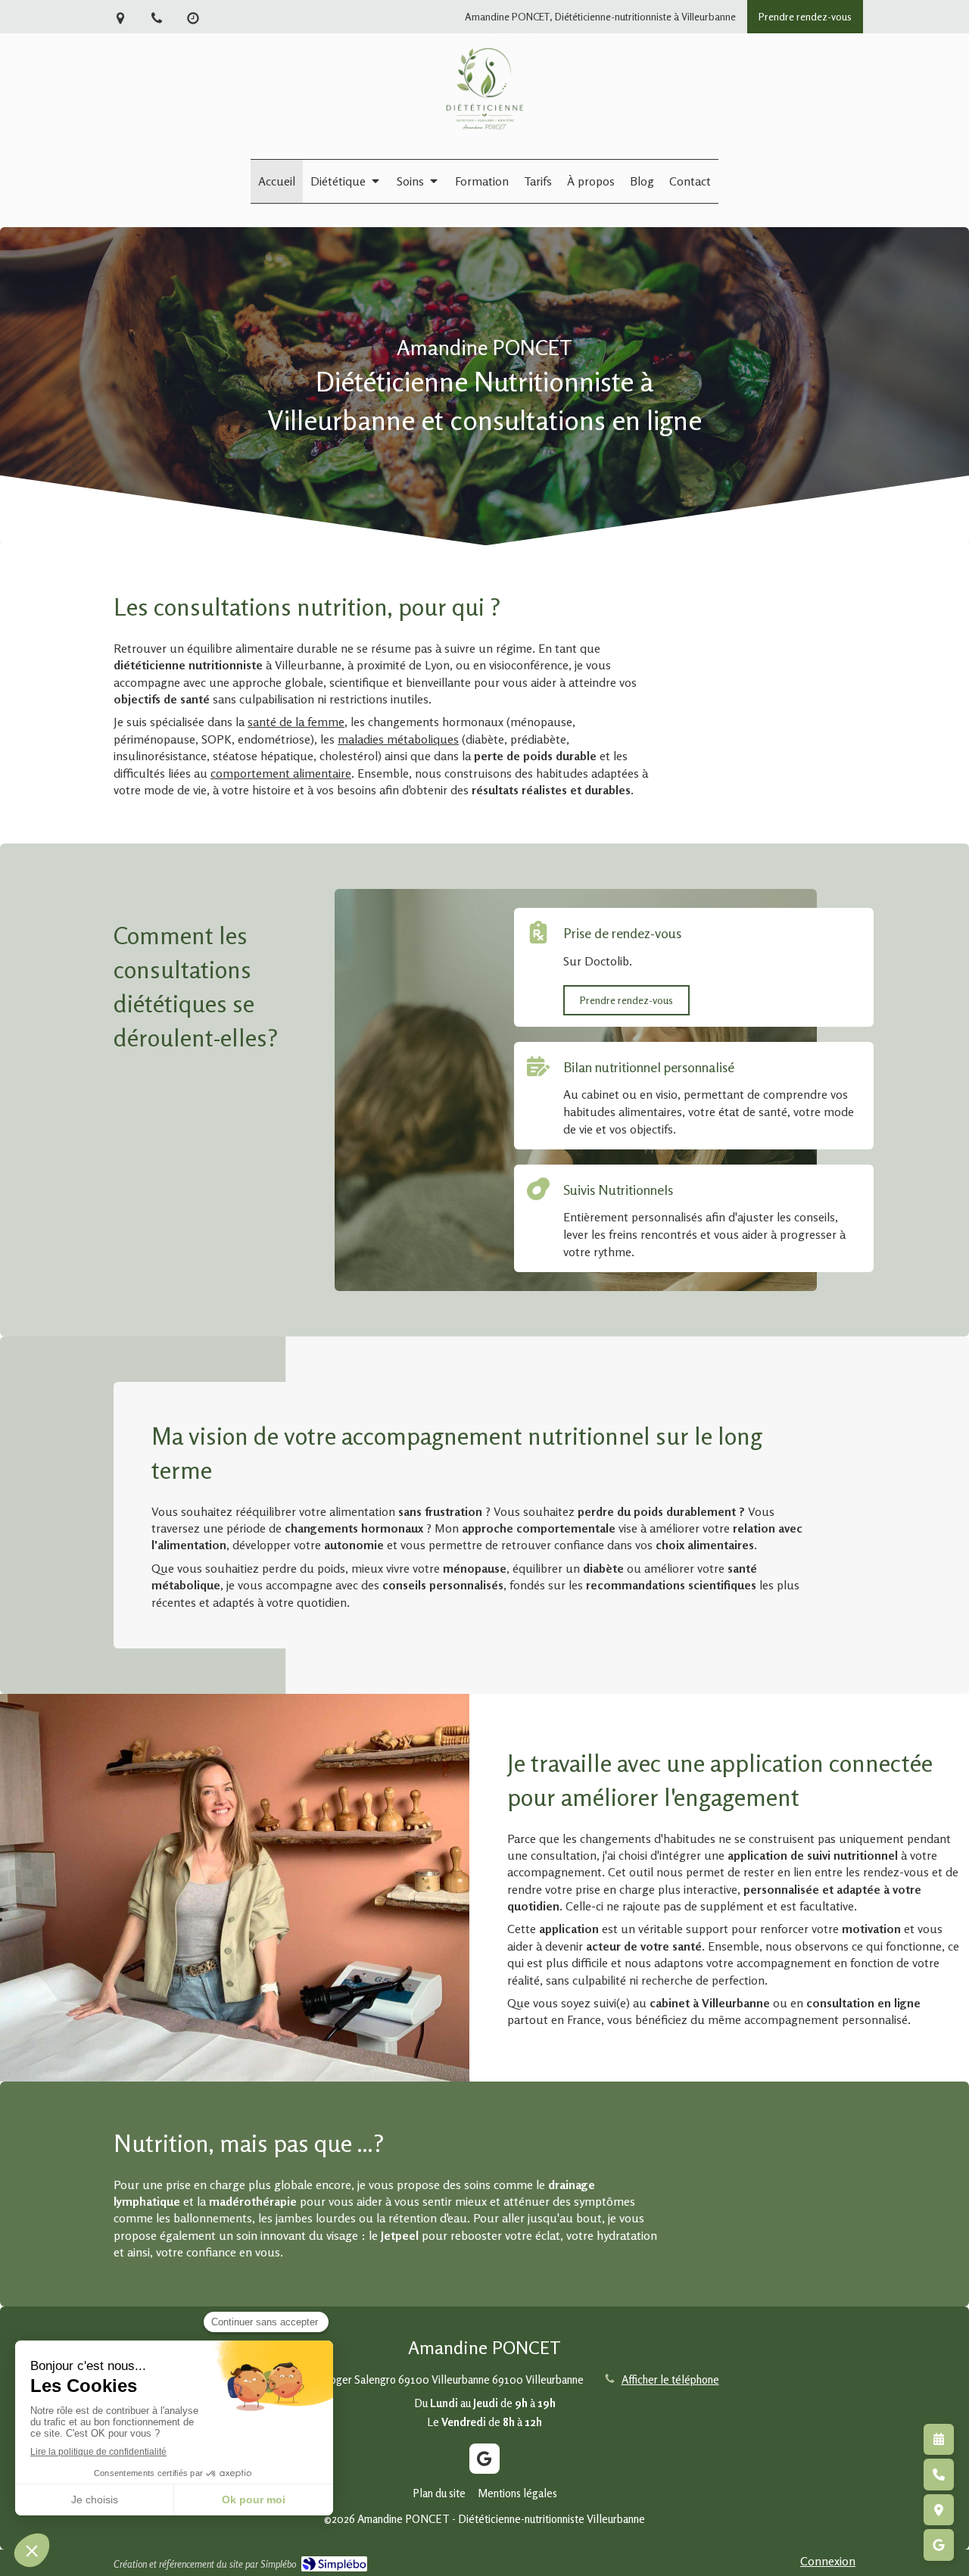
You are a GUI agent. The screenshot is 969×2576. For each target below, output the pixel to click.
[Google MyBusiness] (484, 2459)
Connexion (828, 2561)
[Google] (939, 2545)
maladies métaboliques (398, 739)
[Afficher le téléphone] (939, 2475)
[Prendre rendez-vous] (939, 2440)
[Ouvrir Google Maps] (939, 2510)
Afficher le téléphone (670, 2380)
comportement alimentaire (281, 773)
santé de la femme (296, 722)
